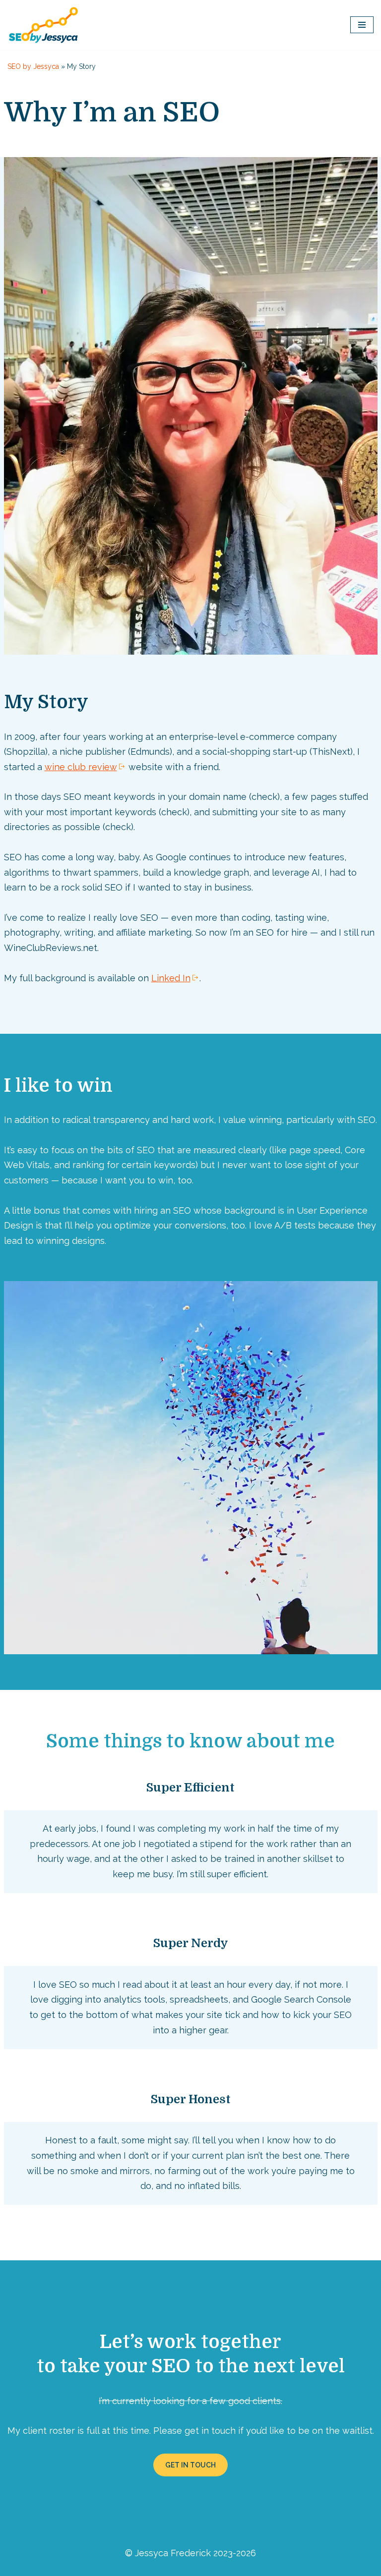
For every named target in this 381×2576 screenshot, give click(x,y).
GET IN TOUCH (190, 2465)
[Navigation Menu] (362, 25)
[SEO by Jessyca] (43, 25)
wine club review (81, 767)
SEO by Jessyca (33, 66)
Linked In (171, 978)
